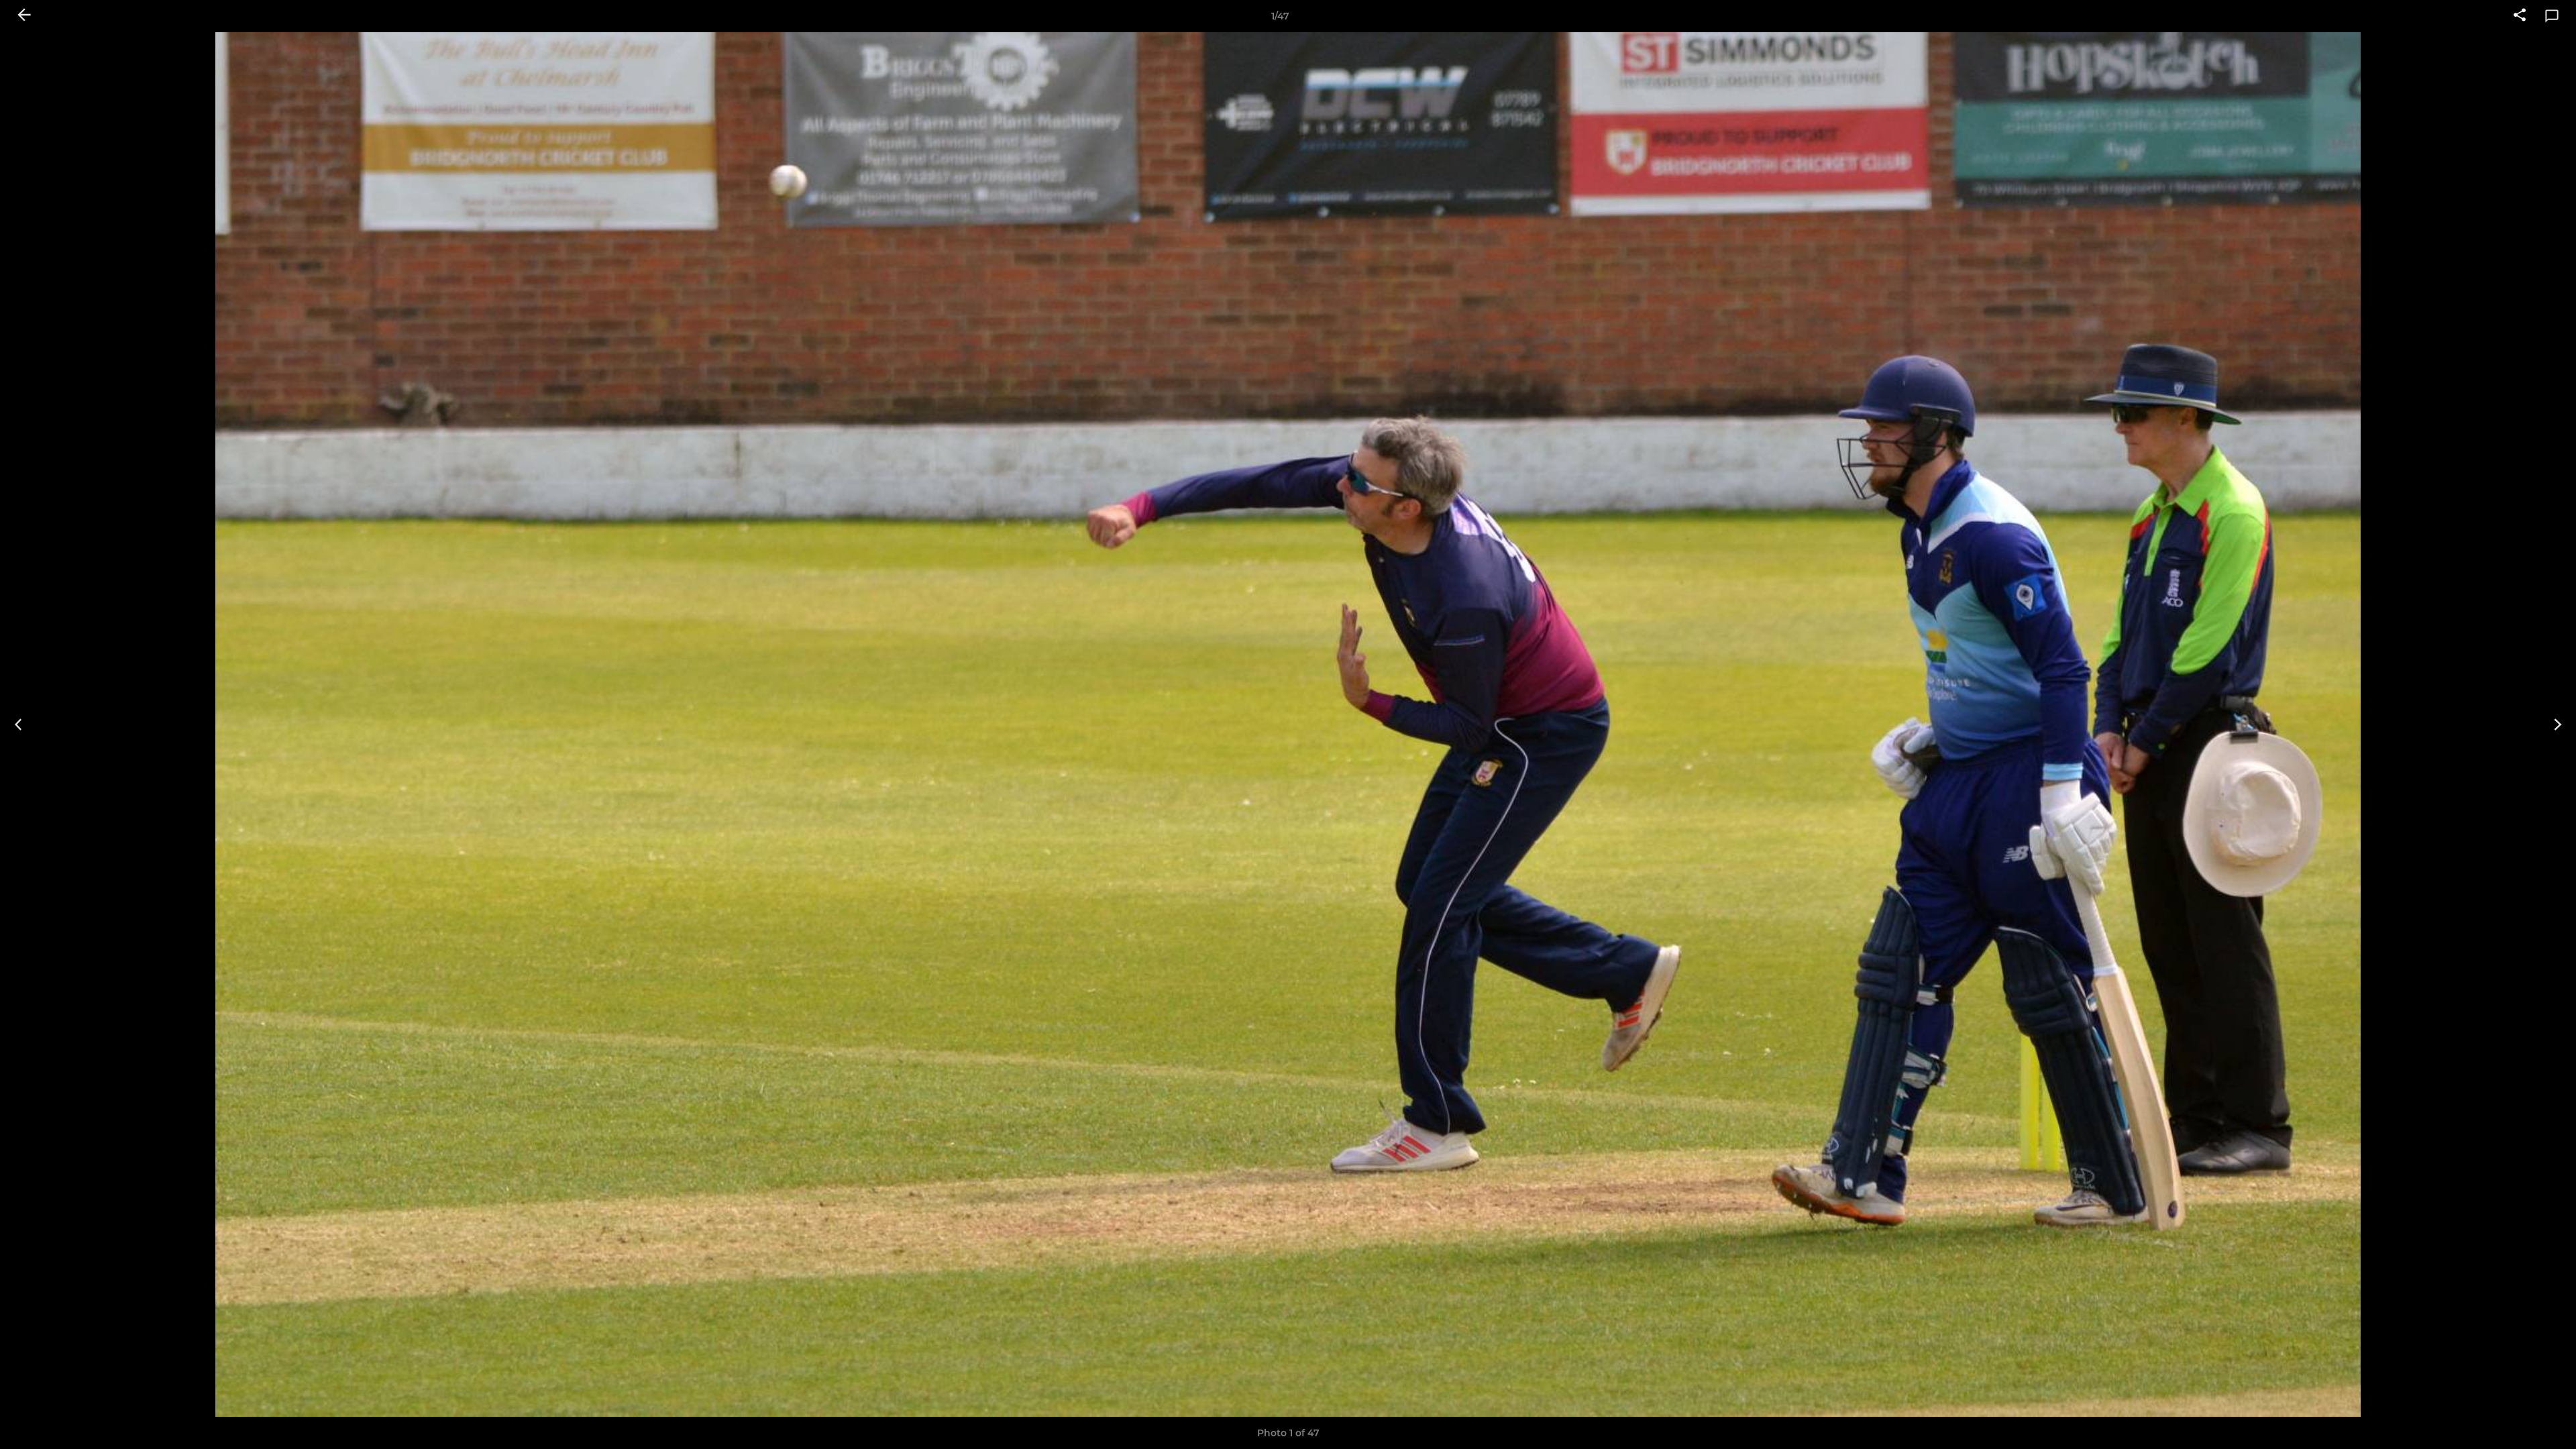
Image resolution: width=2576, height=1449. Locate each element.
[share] (2520, 16)
